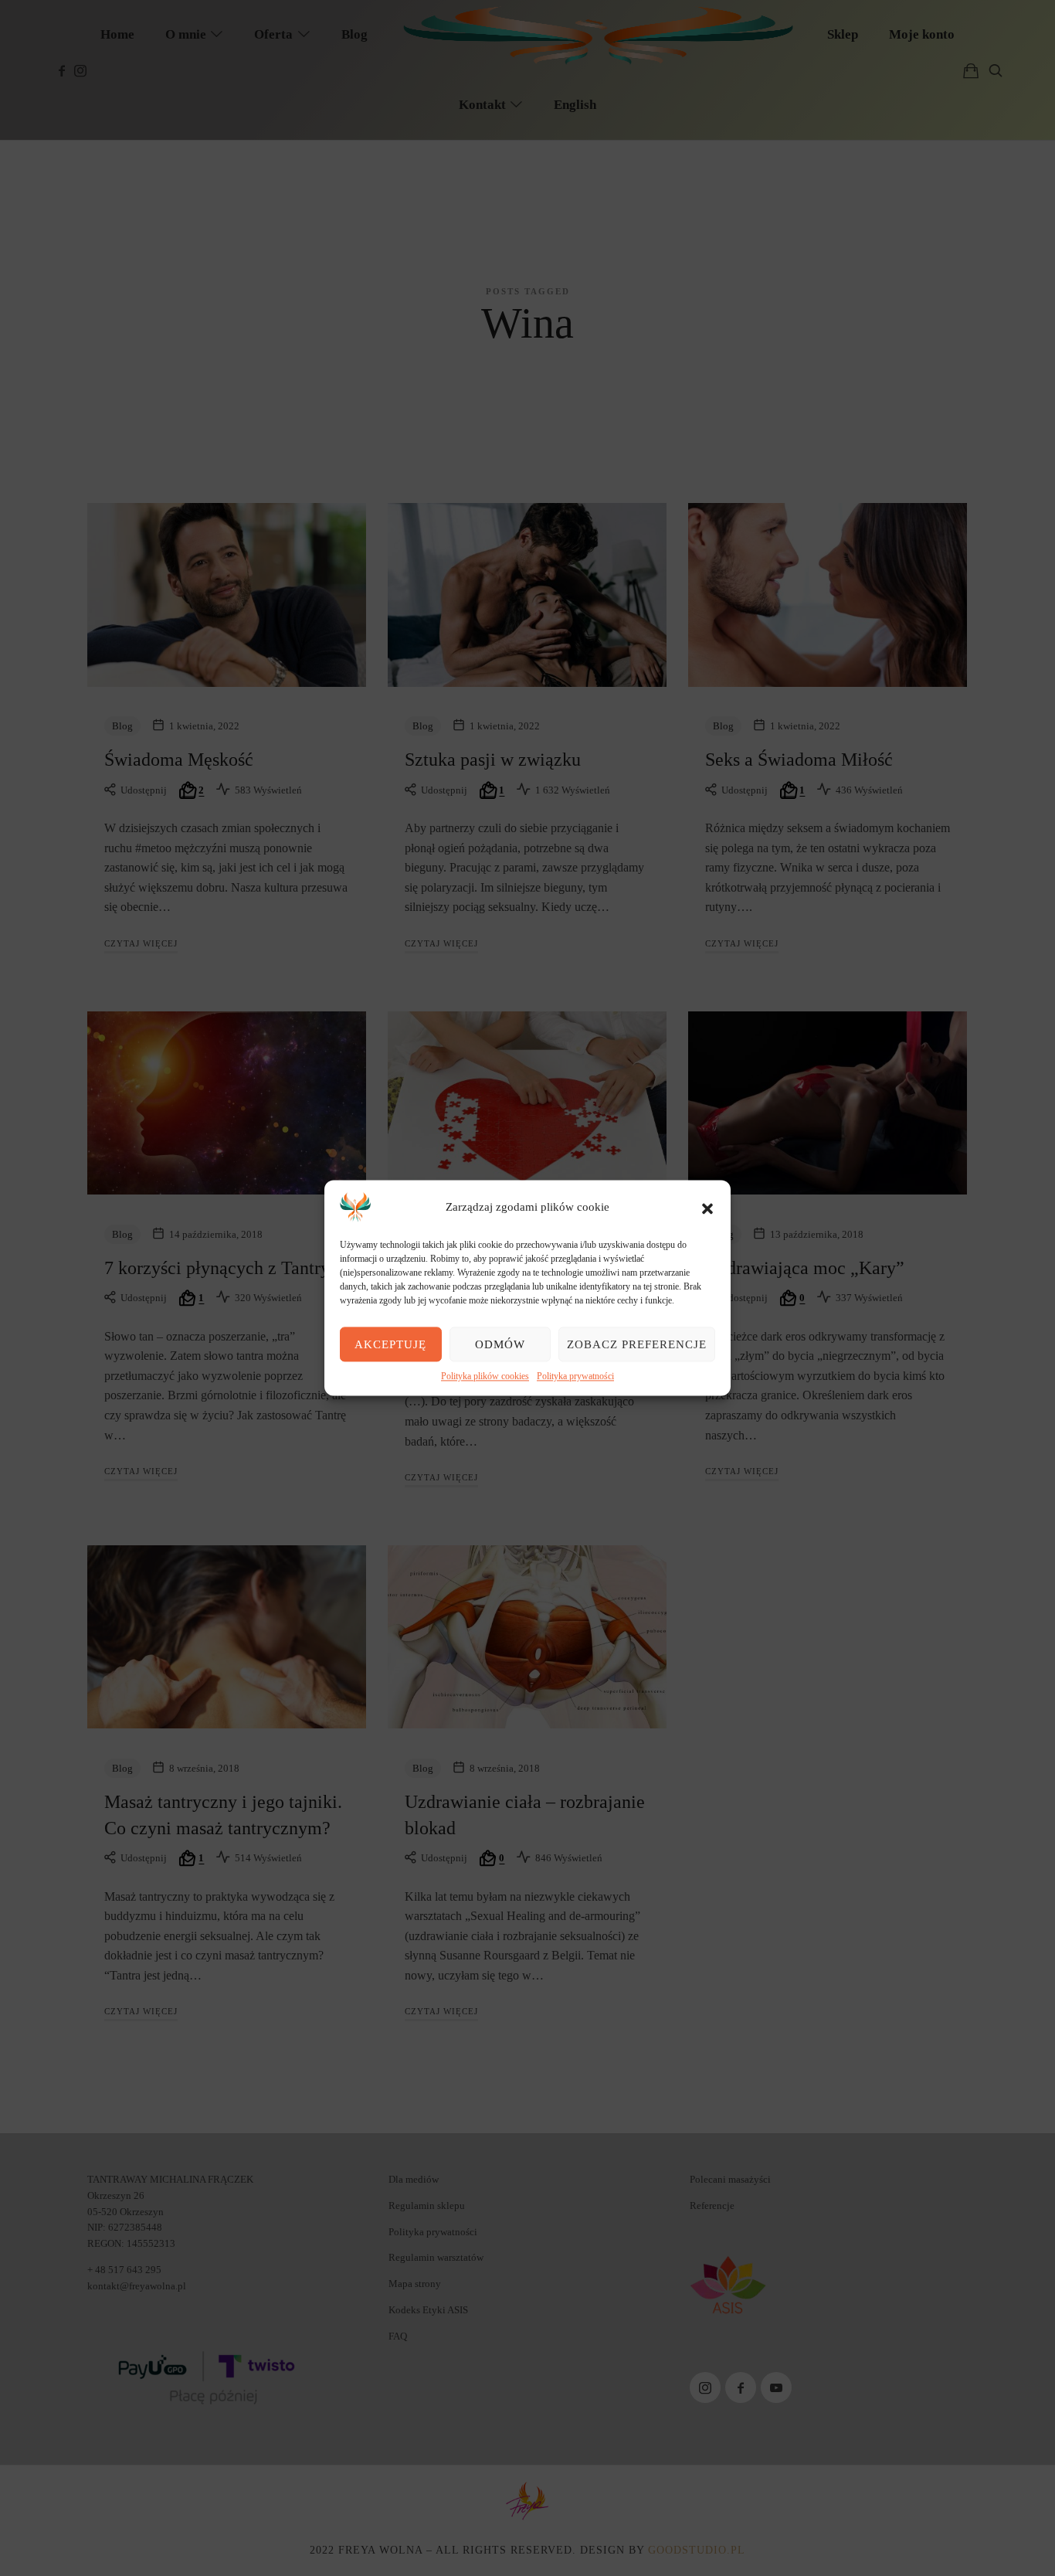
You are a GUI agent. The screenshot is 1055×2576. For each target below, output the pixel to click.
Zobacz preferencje (637, 1344)
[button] (707, 1207)
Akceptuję (390, 1344)
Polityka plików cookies (485, 1376)
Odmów (500, 1344)
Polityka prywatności (575, 1376)
